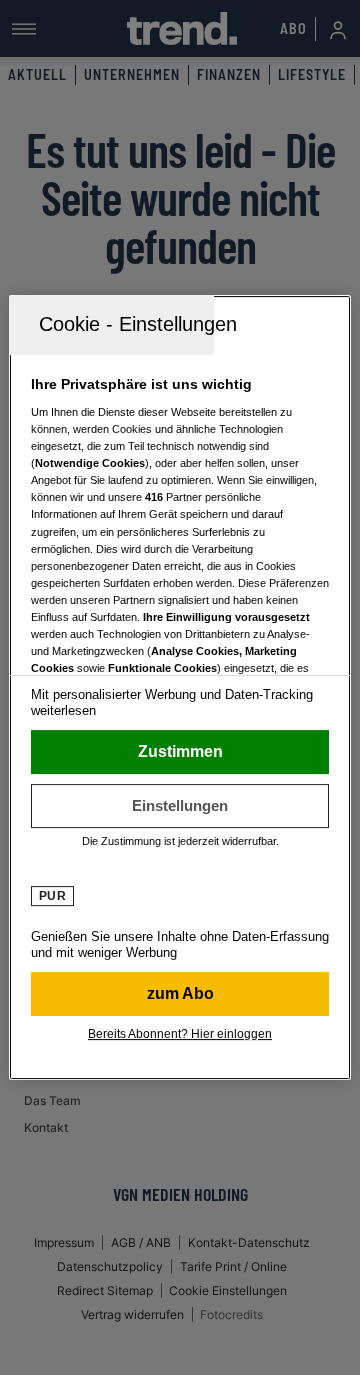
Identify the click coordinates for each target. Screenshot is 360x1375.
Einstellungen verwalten (180, 806)
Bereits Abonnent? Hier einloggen (180, 1034)
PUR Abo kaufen (180, 994)
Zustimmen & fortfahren (180, 752)
